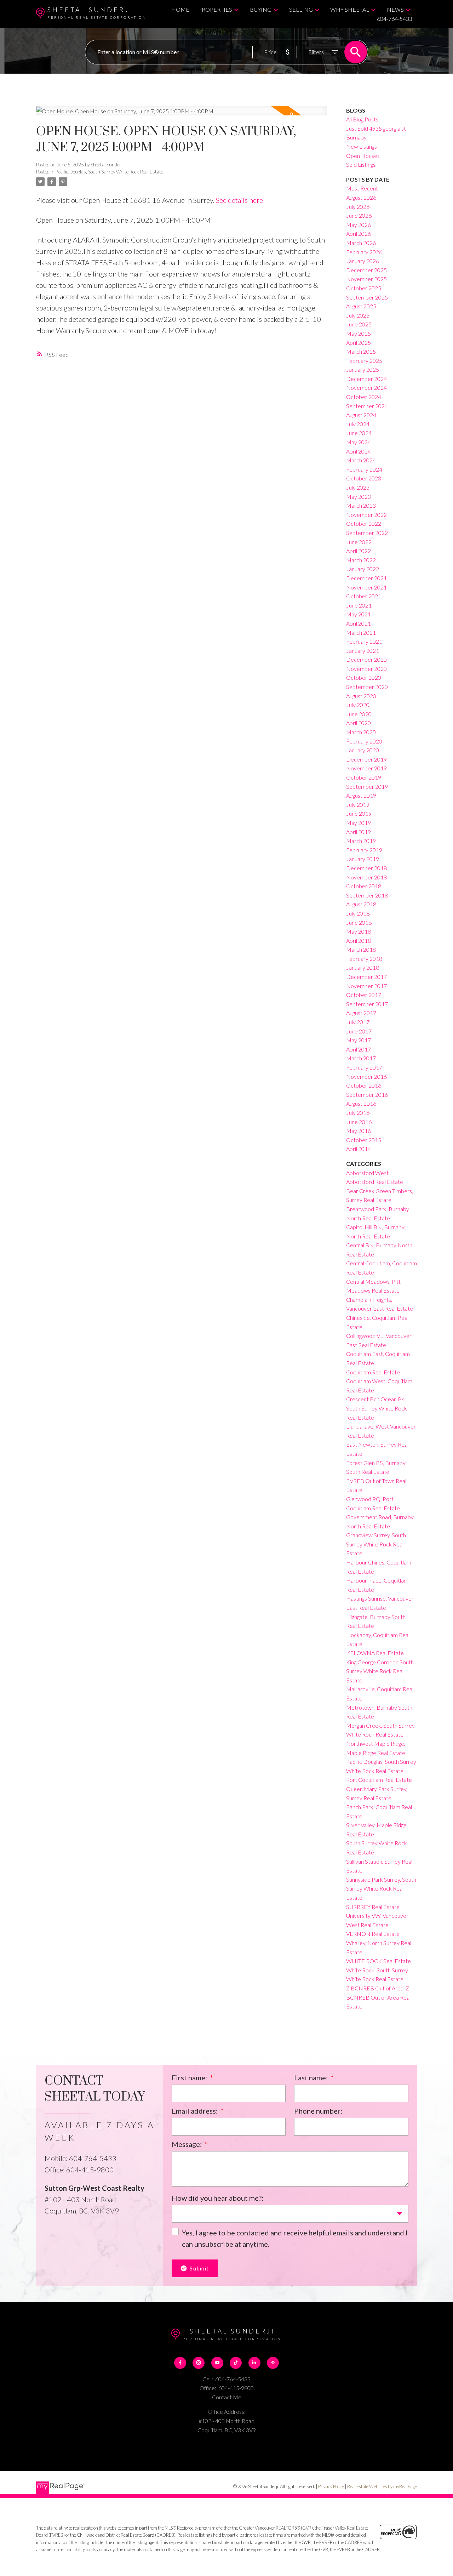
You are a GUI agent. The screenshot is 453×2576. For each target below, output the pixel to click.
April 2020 (359, 723)
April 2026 (359, 233)
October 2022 (364, 523)
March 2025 (361, 351)
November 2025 (366, 279)
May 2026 (359, 225)
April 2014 (359, 1149)
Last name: (312, 2078)
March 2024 (361, 460)
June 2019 (359, 813)
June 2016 (359, 1122)
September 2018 (367, 895)
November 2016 (366, 1076)
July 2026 (358, 207)
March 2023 (361, 505)
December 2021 (366, 578)
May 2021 (359, 614)
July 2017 (358, 1022)
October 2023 (364, 478)
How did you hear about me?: (217, 2198)
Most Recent (362, 188)
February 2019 (364, 850)
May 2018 (359, 931)
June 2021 (359, 605)
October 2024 (364, 397)
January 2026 (363, 261)
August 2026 (361, 197)
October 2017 (364, 995)
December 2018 (366, 868)
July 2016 (358, 1113)
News (395, 9)
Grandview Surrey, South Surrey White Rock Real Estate (376, 1544)
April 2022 (359, 551)
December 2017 (366, 977)
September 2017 (367, 1004)
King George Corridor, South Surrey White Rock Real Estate (380, 1671)
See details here (239, 200)
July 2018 (358, 913)
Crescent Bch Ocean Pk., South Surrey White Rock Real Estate (377, 1408)
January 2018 (363, 967)
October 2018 (364, 886)
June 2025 (359, 324)
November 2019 (366, 768)
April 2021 (359, 623)
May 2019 (359, 823)
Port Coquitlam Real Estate (379, 1780)
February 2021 (364, 641)
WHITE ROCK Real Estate (379, 1961)
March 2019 (361, 841)
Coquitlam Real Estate (373, 1372)
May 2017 (359, 1040)
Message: (187, 2144)
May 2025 (359, 333)
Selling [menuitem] (301, 9)
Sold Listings (361, 164)
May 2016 (359, 1131)
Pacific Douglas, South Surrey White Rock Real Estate (109, 172)
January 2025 (363, 369)
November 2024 (366, 387)
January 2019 (363, 859)
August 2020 (361, 696)
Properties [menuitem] (215, 9)
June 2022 (359, 542)
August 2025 (361, 306)
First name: (190, 2078)
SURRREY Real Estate (373, 1907)
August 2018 (361, 904)
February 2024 (364, 469)
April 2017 (359, 1049)
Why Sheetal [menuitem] (350, 9)
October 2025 (364, 288)
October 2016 (364, 1085)
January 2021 (363, 651)
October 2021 (364, 596)
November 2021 (366, 587)
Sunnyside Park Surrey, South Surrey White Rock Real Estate (381, 1888)
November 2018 (366, 877)
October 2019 (364, 777)
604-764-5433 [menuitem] (395, 19)
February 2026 (364, 252)
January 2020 (363, 750)
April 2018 (359, 941)
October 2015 (364, 1140)
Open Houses (363, 156)
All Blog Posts (362, 119)
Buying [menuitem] (261, 9)
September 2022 (367, 533)
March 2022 (361, 560)
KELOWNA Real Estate (375, 1653)
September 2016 (367, 1095)
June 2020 (359, 714)
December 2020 (366, 659)
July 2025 (358, 315)
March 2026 (361, 243)
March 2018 (361, 949)
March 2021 (361, 632)
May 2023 (359, 497)
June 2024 (359, 433)
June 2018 (359, 922)
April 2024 (359, 451)
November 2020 (366, 669)
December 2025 (366, 270)
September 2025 (367, 297)
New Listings (362, 146)
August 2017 (361, 1013)
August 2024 (361, 415)
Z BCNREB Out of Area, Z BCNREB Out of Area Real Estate (378, 1997)
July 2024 (358, 424)
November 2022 (366, 515)
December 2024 (366, 379)
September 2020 (367, 687)
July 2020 (358, 705)
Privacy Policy (331, 2486)
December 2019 (366, 759)
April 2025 (359, 343)
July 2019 (358, 805)
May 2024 (359, 442)
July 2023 (358, 487)
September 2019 (367, 787)
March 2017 (361, 1058)
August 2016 (361, 1103)
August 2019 (361, 795)
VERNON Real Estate (373, 1934)
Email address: (195, 2111)
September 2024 (367, 406)
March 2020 (361, 732)
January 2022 (363, 569)
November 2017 (366, 986)
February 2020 (364, 741)
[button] (180, 2363)
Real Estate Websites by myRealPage (382, 2486)
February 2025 (364, 361)
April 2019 (359, 832)
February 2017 (364, 1067)
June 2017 (359, 1031)
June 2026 (359, 215)
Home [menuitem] (180, 9)
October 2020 (364, 677)
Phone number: (318, 2111)
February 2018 (364, 959)
